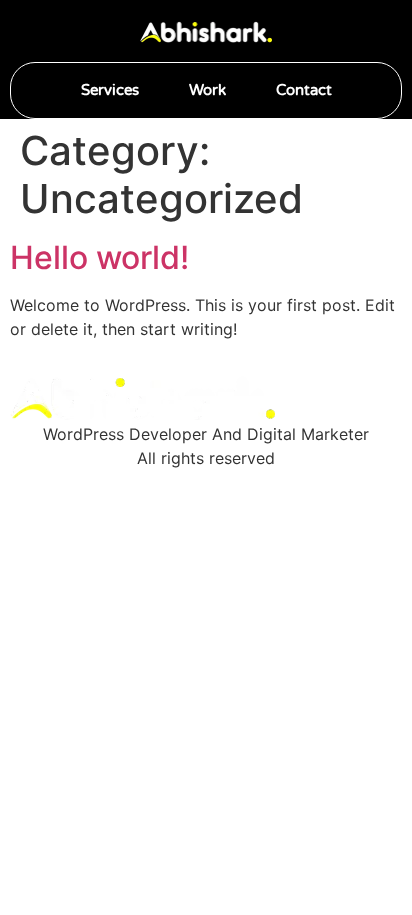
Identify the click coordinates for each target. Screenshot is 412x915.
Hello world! (99, 257)
